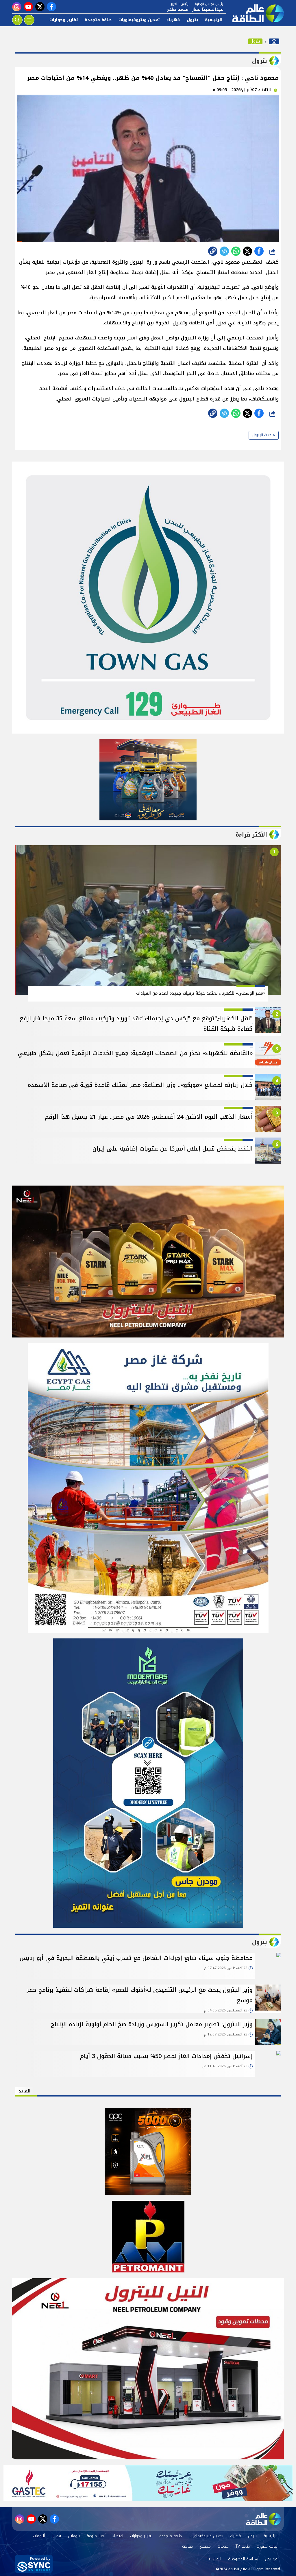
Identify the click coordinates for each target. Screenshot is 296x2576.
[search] (17, 20)
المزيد (25, 2091)
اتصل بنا (214, 2559)
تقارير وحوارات (64, 20)
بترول (192, 20)
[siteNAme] (255, 13)
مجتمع (205, 2546)
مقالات (188, 2546)
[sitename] (264, 2519)
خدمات (223, 2546)
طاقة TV (243, 2546)
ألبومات (39, 2536)
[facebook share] (259, 251)
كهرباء (173, 20)
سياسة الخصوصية (243, 2559)
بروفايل (74, 2536)
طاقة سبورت (267, 2546)
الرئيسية (214, 20)
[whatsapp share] (236, 251)
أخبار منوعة (96, 2536)
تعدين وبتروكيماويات (139, 20)
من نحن (271, 2559)
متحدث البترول (264, 435)
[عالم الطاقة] (274, 41)
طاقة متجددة (98, 20)
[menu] (29, 20)
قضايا (56, 2536)
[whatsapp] (213, 251)
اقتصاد (118, 2536)
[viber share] (224, 251)
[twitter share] (247, 251)
